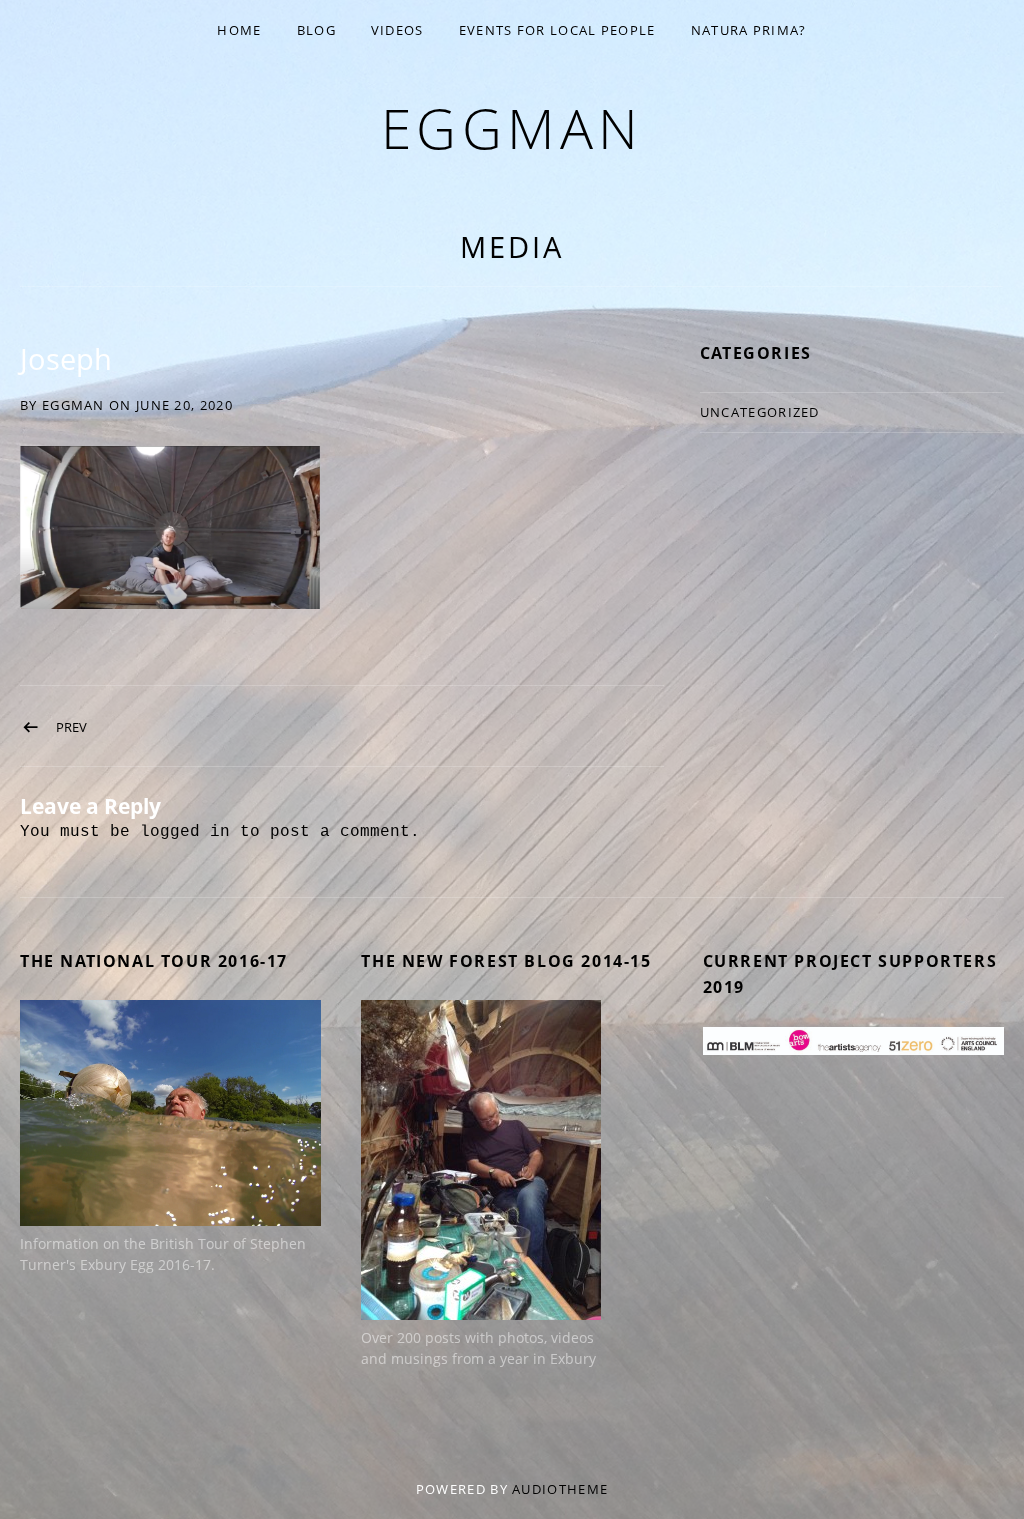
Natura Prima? (749, 30)
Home (239, 30)
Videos (397, 30)
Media (512, 246)
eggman (512, 127)
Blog (316, 30)
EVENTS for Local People (557, 30)
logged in (185, 832)
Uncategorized (760, 412)
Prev (71, 727)
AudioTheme (560, 1489)
